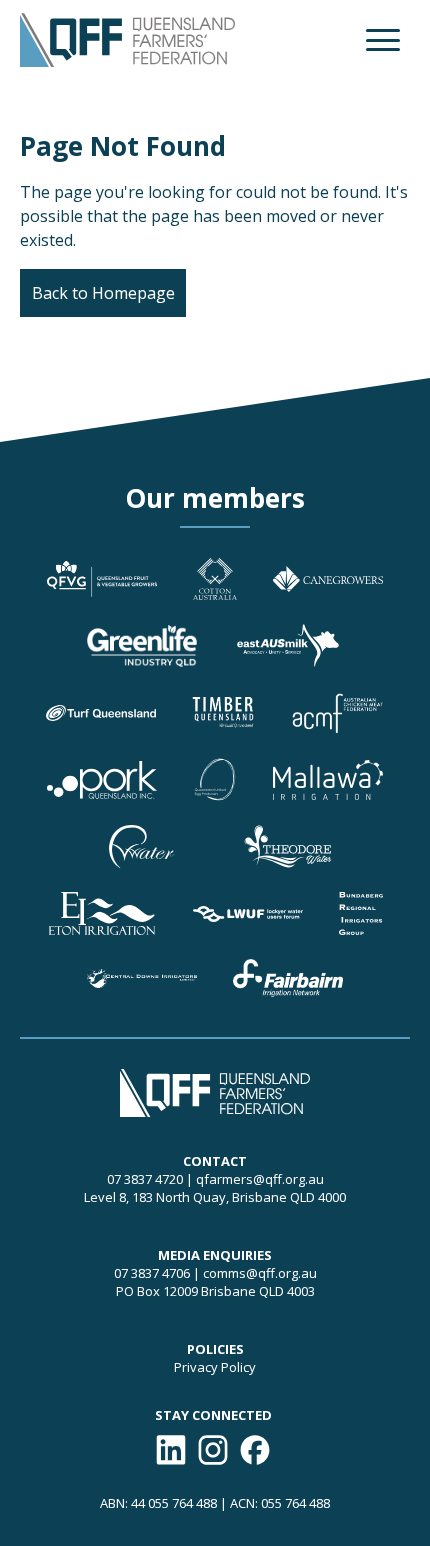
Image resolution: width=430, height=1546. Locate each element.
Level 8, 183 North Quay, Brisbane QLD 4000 (215, 1197)
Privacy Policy (215, 1367)
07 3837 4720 (145, 1179)
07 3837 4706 (152, 1273)
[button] (383, 40)
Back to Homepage (103, 293)
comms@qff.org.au (260, 1273)
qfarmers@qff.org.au (260, 1179)
